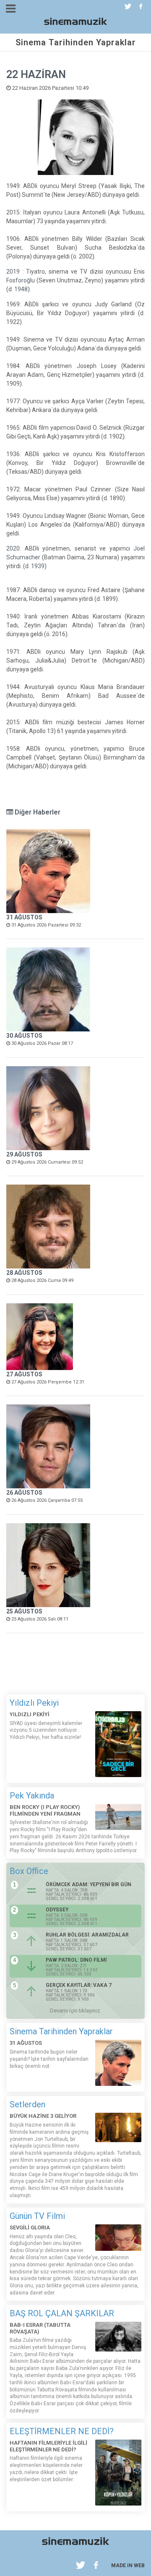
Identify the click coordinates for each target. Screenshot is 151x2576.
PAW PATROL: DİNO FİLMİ (76, 1960)
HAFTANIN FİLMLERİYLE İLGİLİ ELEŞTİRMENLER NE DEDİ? (48, 2446)
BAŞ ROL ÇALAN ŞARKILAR (62, 2313)
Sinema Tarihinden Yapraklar (61, 2031)
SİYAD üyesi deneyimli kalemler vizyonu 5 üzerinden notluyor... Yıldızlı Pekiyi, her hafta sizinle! (46, 1730)
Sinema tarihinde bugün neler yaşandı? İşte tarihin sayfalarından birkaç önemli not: (49, 2059)
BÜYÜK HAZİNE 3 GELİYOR (43, 2116)
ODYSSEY (57, 1910)
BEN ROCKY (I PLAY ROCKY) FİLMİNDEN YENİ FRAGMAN (45, 1810)
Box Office (29, 1871)
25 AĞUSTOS (24, 1611)
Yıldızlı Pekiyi (34, 1703)
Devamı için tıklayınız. (75, 2011)
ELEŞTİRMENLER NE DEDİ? (62, 2431)
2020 (13, 548)
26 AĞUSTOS (24, 1493)
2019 (13, 271)
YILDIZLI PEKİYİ (30, 1714)
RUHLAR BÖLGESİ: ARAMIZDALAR (87, 1935)
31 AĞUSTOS (24, 917)
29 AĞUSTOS (24, 1154)
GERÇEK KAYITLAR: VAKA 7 (79, 1985)
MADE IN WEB (128, 2566)
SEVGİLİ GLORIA (30, 2228)
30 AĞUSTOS (24, 1036)
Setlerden (27, 2104)
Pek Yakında (32, 1796)
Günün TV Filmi (37, 2216)
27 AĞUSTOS (24, 1374)
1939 (38, 566)
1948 (21, 289)
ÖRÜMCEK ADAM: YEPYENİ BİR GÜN (89, 1884)
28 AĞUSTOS (24, 1273)
